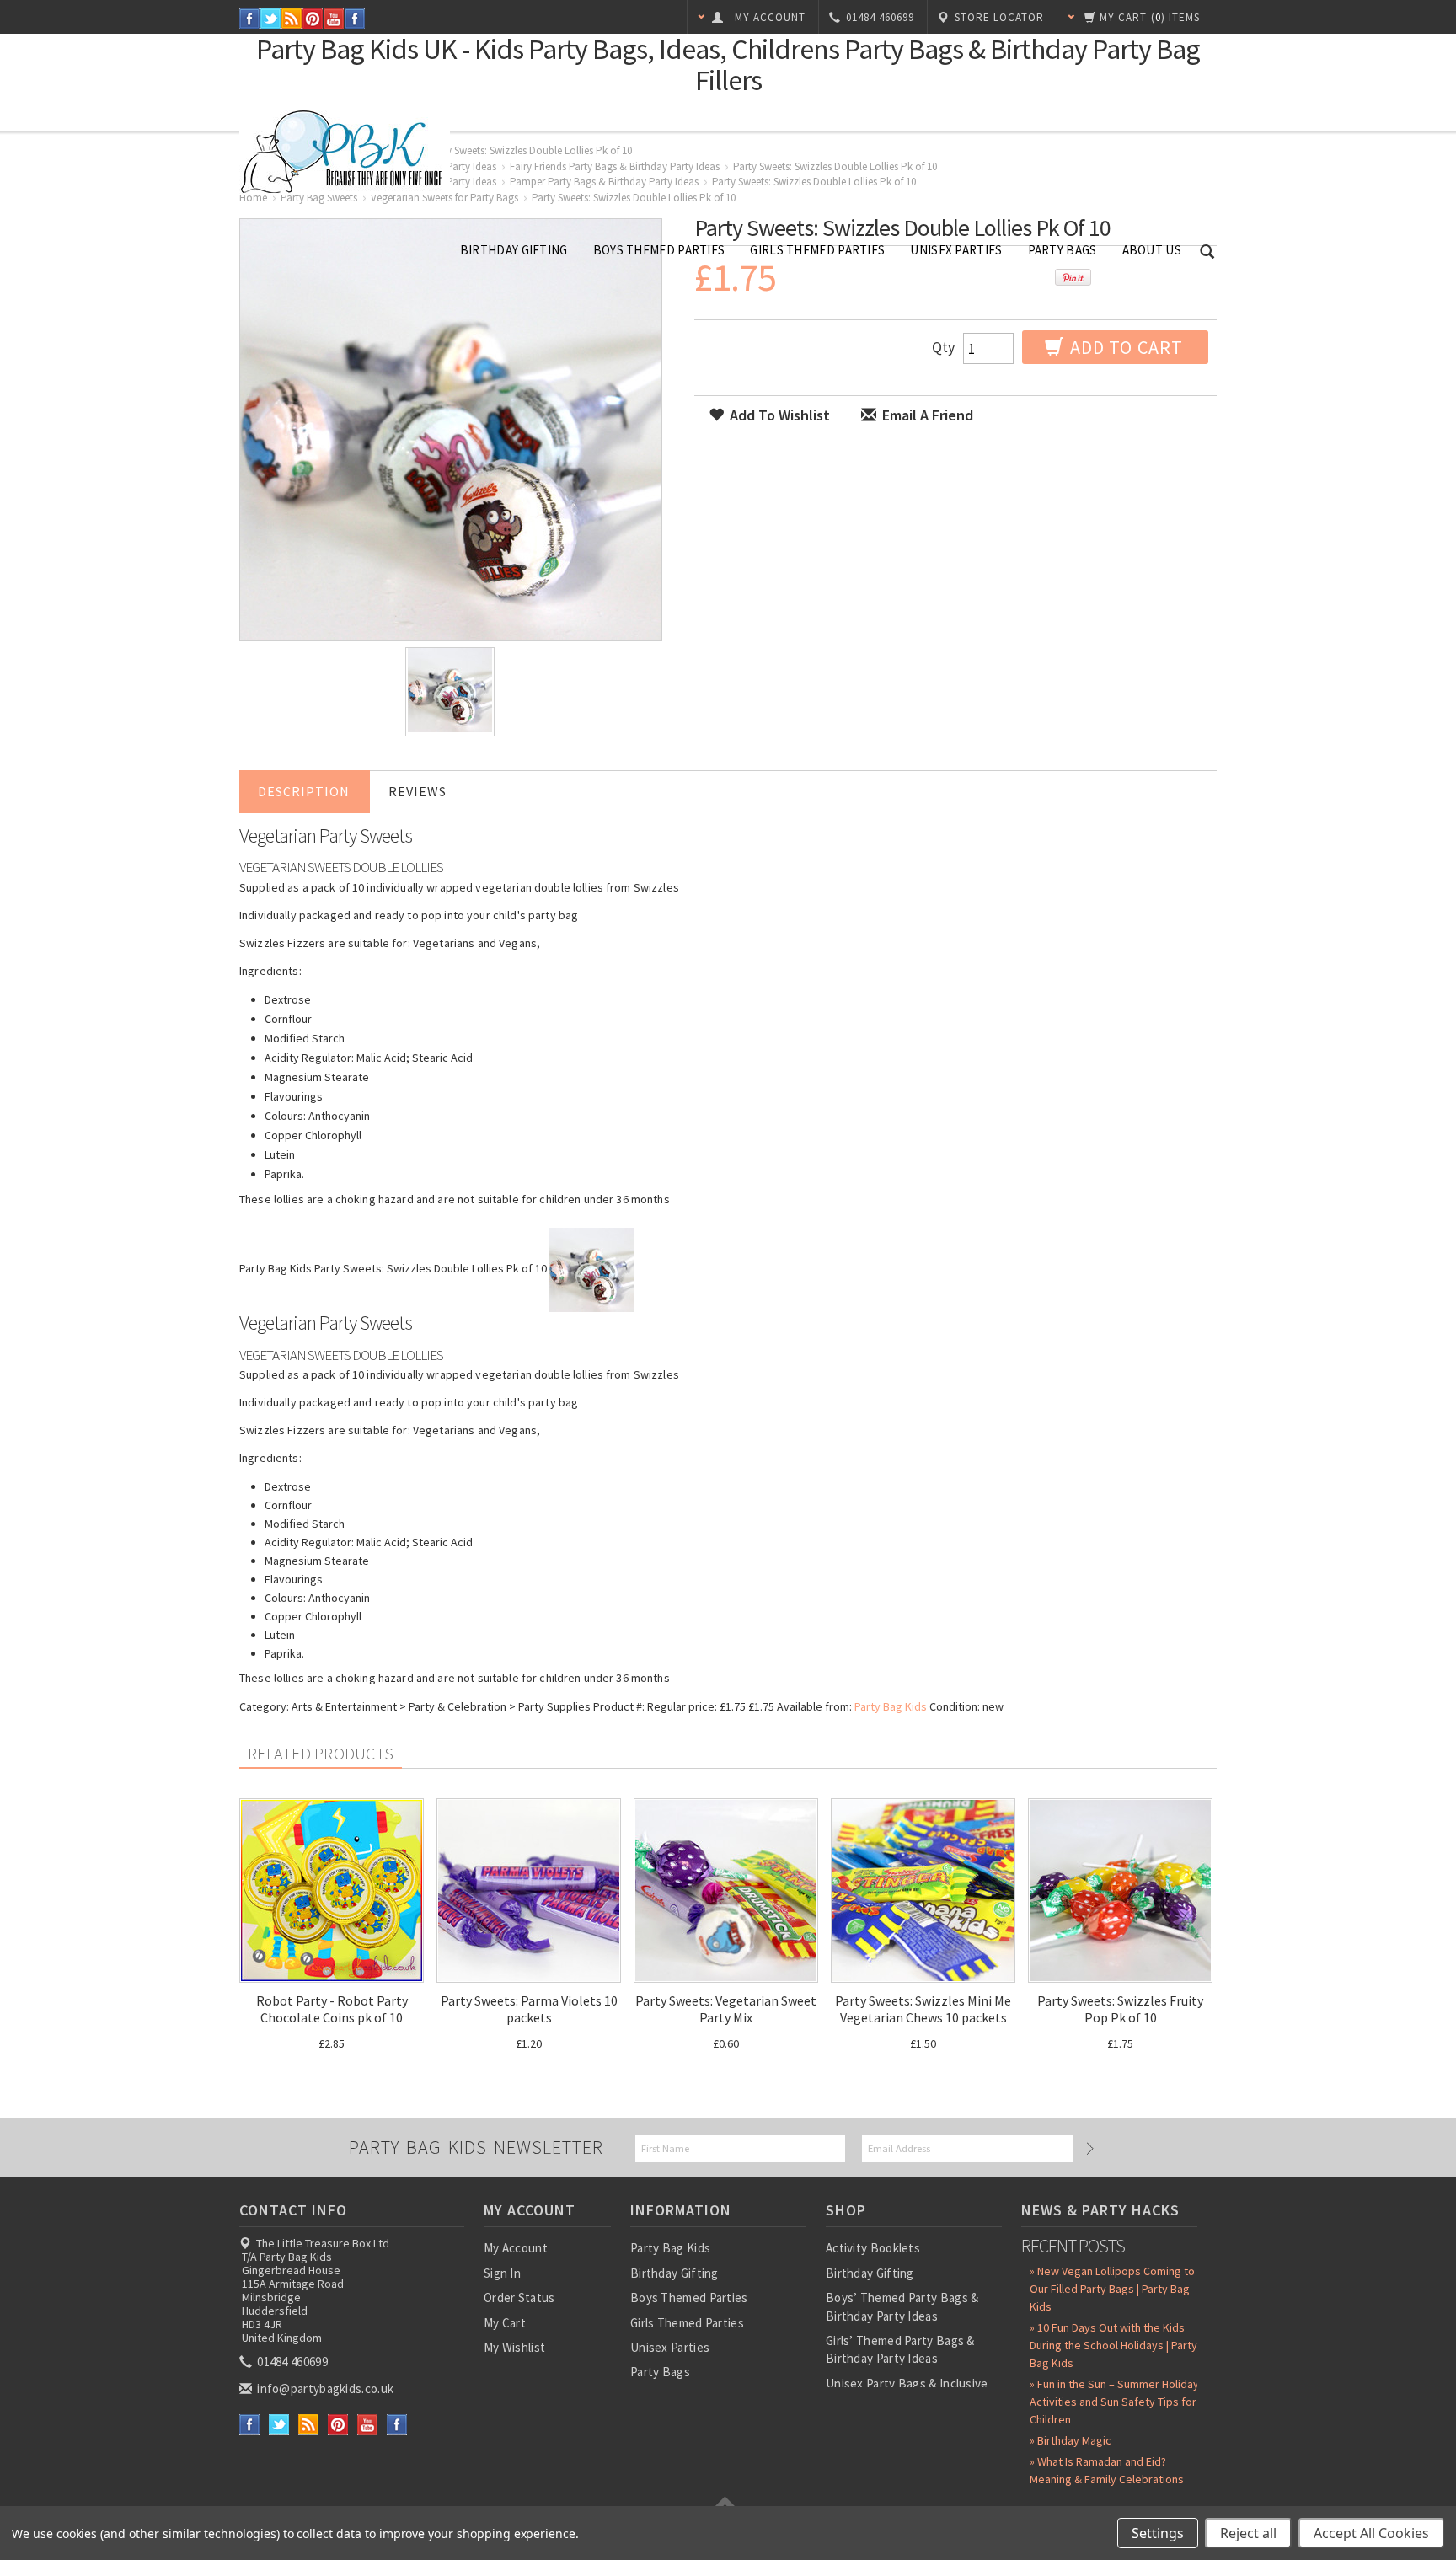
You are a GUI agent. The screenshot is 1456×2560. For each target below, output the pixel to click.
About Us (1152, 250)
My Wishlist (514, 2347)
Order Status (519, 2298)
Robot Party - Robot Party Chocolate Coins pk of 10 (332, 2009)
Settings (1158, 2533)
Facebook (250, 19)
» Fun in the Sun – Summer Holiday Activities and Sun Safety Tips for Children (1114, 2402)
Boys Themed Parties (659, 250)
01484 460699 (291, 2362)
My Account (516, 2248)
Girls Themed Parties (817, 250)
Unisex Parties (956, 250)
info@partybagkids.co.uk (324, 2389)
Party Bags (1063, 250)
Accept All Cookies (1371, 2533)
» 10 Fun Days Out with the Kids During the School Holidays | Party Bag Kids (1113, 2345)
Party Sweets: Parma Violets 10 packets (529, 2009)
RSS (292, 19)
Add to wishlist (778, 415)
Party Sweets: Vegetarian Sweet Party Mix (726, 2009)
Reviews (418, 791)
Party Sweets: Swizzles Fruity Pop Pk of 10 (1120, 2009)
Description (304, 791)
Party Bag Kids (891, 1706)
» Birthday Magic (1071, 2440)
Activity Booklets (873, 2248)
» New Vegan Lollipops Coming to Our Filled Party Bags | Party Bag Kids (1112, 2289)
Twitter (271, 19)
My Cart (505, 2323)
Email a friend (926, 415)
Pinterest (313, 19)
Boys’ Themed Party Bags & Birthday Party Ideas (902, 2306)
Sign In (502, 2273)
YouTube (334, 19)
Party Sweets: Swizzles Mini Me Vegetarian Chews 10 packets (923, 2009)
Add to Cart (1124, 347)
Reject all (1248, 2533)
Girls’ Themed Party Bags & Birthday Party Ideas (900, 2349)
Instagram (355, 19)
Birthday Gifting (514, 250)
